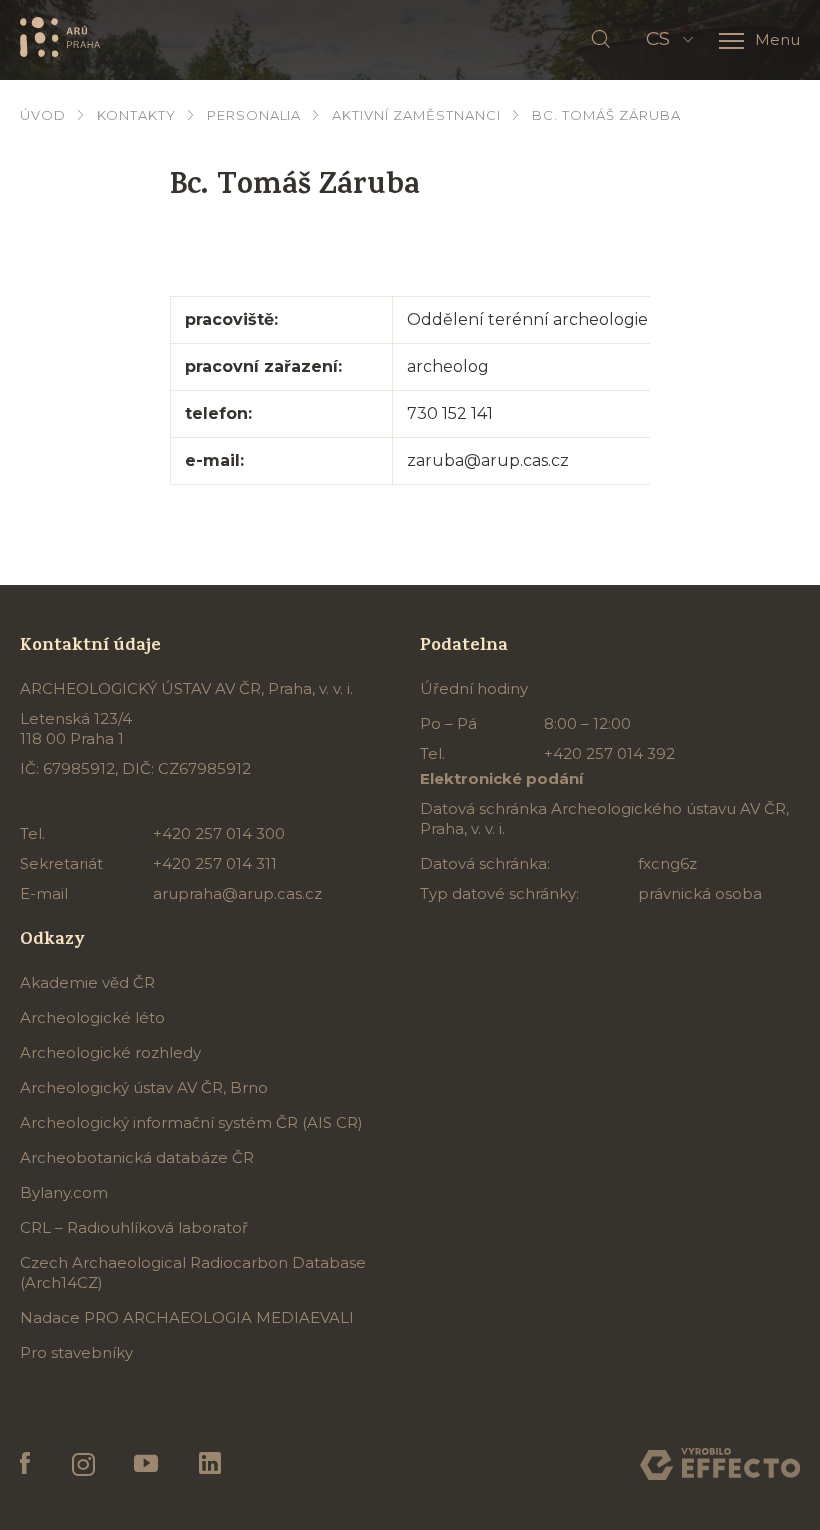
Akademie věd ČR (87, 982)
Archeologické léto (92, 1017)
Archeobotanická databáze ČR (137, 1157)
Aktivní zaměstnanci (416, 115)
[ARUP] (60, 36)
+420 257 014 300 (219, 833)
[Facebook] (25, 1464)
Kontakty (136, 115)
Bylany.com (64, 1192)
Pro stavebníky (76, 1352)
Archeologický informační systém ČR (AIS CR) (191, 1122)
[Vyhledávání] (601, 40)
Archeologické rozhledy (110, 1052)
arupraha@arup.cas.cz (237, 893)
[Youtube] (146, 1464)
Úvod (43, 115)
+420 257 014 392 (609, 753)
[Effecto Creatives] (720, 1464)
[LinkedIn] (210, 1464)
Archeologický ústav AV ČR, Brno (144, 1087)
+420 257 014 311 (215, 863)
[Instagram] (82, 1464)
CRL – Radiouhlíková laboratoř (134, 1227)
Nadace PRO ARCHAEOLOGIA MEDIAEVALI (187, 1317)
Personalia (254, 115)
